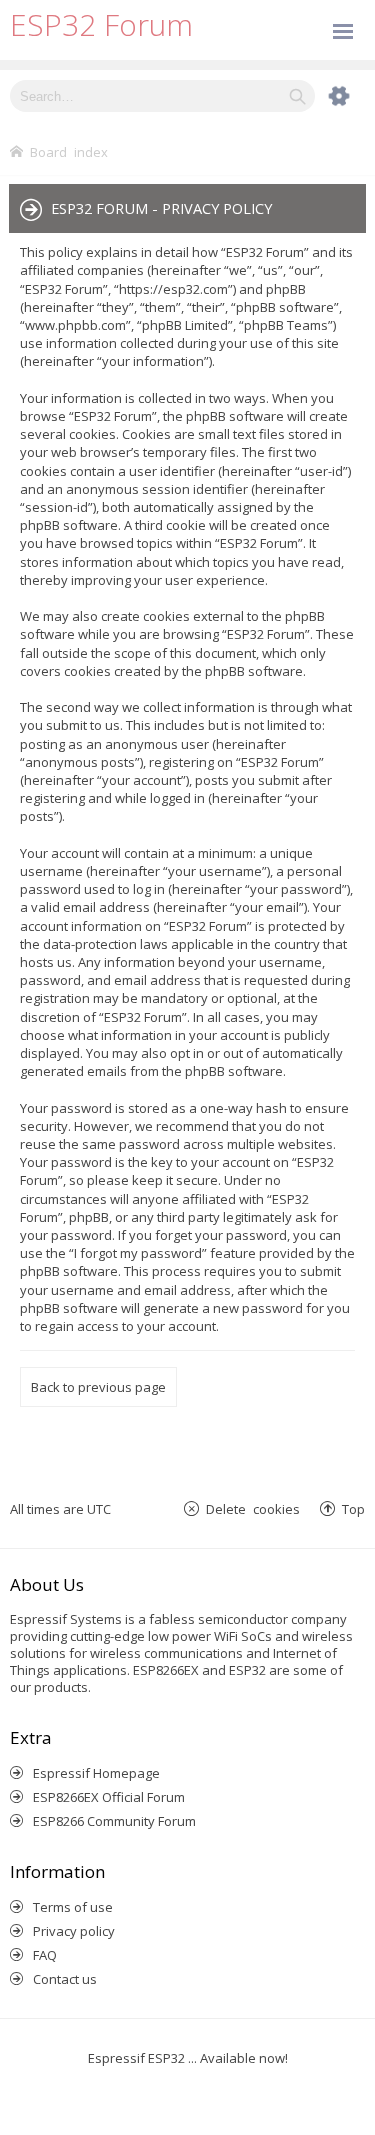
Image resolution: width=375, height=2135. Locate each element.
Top (353, 1508)
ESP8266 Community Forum (114, 1821)
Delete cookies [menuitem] (253, 1508)
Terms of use (73, 1907)
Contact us (65, 1979)
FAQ (45, 1955)
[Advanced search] (329, 96)
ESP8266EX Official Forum (109, 1797)
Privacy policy (74, 1931)
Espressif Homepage (96, 1773)
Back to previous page (98, 1387)
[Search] (297, 96)
